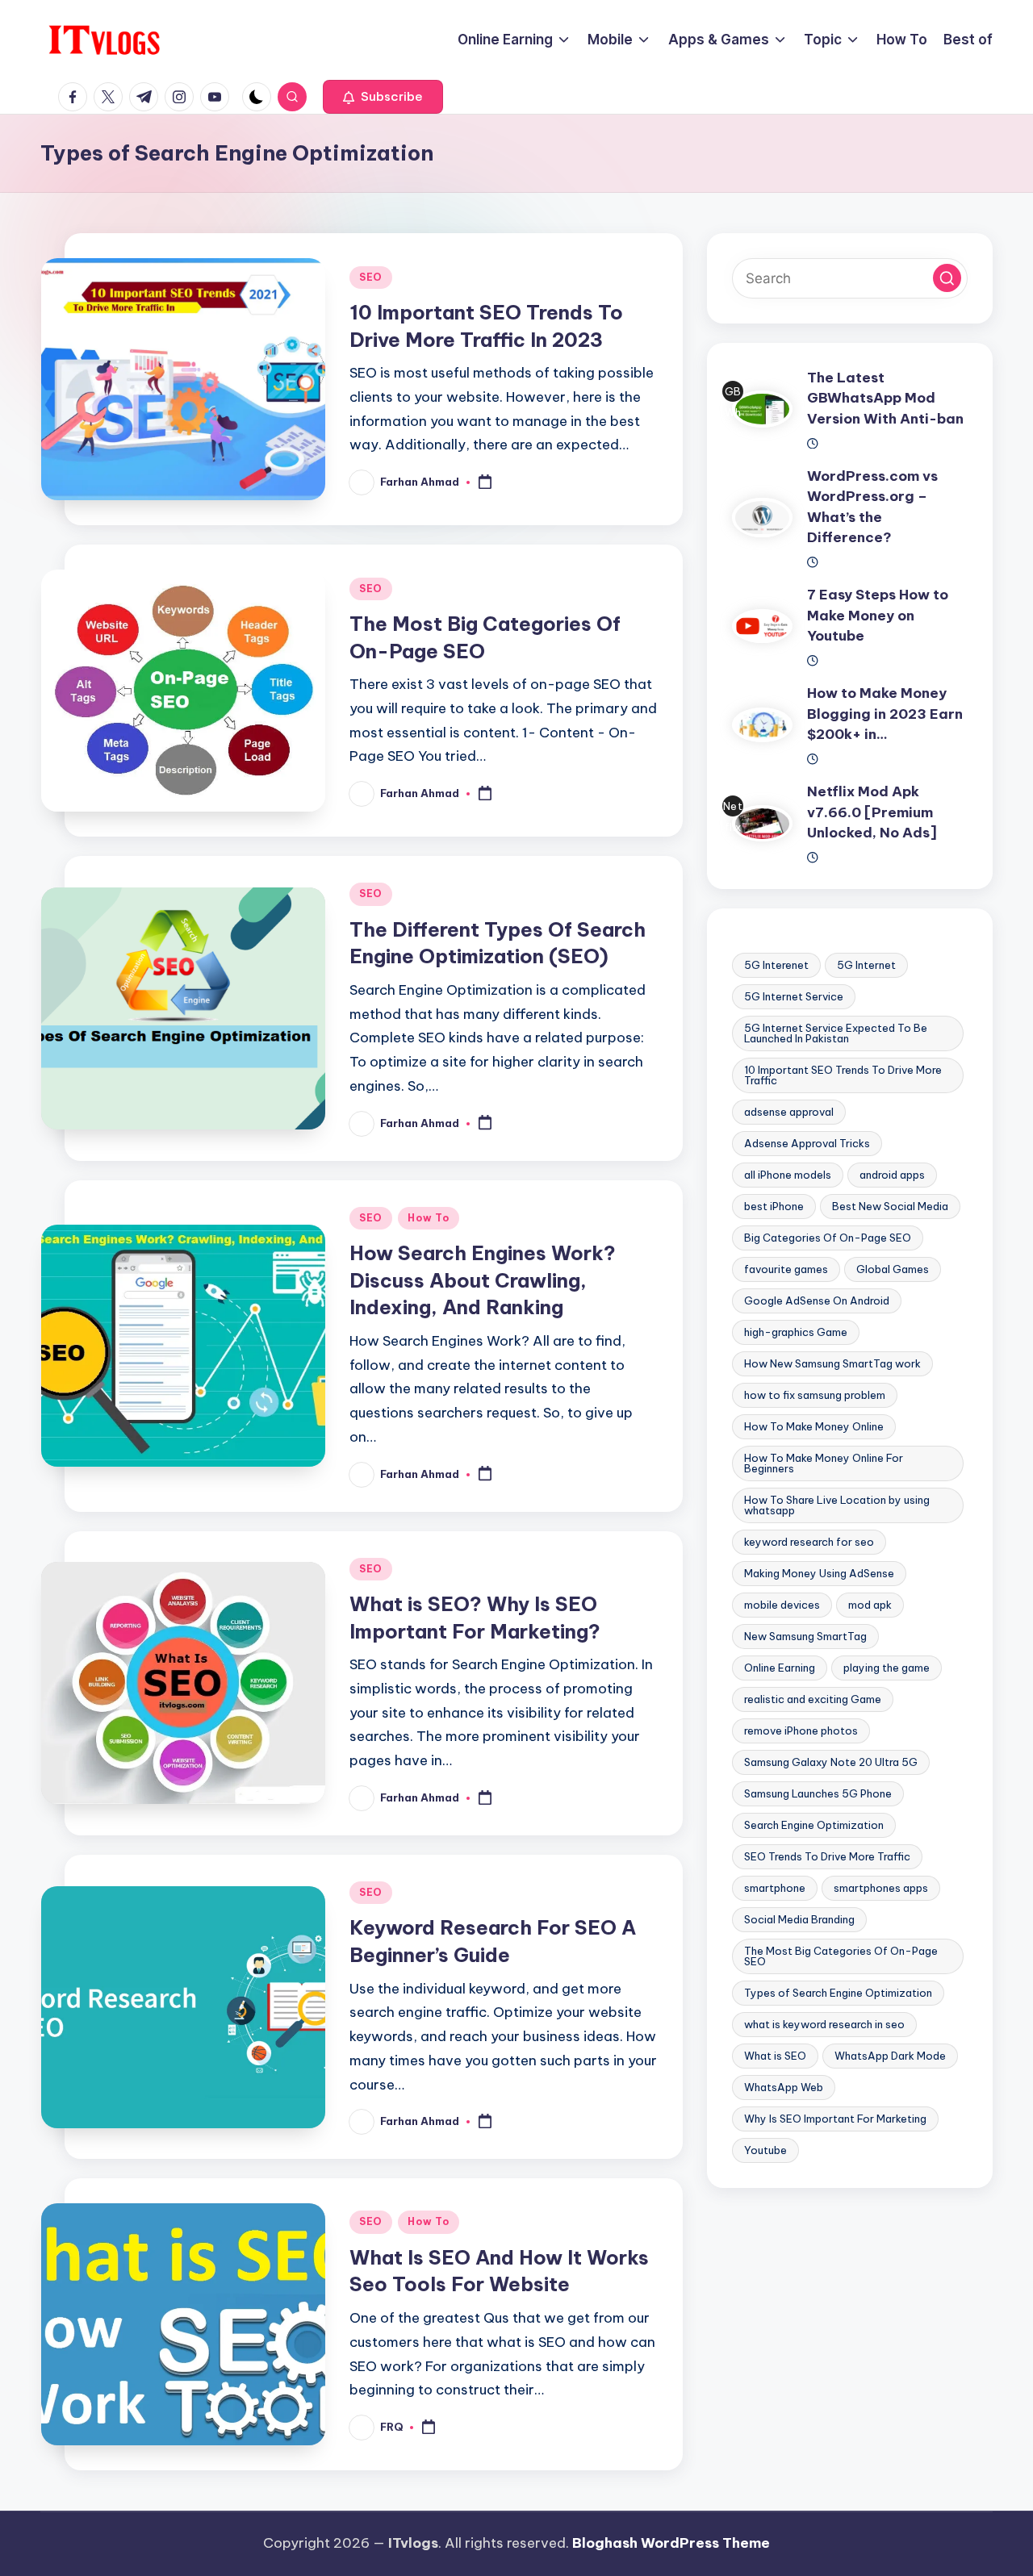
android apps (892, 1175)
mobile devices (782, 1605)
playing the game (887, 1668)
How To (428, 1218)
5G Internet (866, 966)
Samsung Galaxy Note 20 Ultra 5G (831, 1763)
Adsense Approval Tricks (807, 1144)
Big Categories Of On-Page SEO (828, 1238)
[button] (383, 97)
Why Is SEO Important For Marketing (835, 2119)
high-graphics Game (796, 1333)
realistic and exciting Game (813, 1700)
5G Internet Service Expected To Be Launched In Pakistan (836, 1034)
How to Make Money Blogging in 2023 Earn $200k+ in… (885, 714)
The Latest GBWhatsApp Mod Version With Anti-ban (885, 398)
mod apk (870, 1605)
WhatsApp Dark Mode (890, 2056)
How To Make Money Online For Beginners (824, 1464)
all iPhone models (788, 1175)
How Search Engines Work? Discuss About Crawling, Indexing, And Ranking (483, 1280)
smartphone (775, 1889)
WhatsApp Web (784, 2088)
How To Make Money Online (814, 1427)
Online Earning (780, 1668)
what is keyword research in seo (824, 2025)
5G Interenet (776, 966)
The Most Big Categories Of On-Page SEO (841, 1957)
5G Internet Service (794, 997)
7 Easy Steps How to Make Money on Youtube (878, 616)
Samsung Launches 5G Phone (818, 1794)
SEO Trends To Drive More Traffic (827, 1857)
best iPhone (774, 1207)
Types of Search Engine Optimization (838, 1994)
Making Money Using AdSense (819, 1574)
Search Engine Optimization (814, 1826)
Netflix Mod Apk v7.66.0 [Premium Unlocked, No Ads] (872, 813)
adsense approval (789, 1113)
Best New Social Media (890, 1207)
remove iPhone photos (801, 1731)
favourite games (786, 1270)
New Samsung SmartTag (805, 1637)
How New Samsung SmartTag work (832, 1364)
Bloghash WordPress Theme (671, 2543)
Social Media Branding (799, 1920)
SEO (371, 277)
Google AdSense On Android (817, 1301)
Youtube (765, 2151)
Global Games (893, 1270)
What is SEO (775, 2056)
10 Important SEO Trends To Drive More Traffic (843, 1076)
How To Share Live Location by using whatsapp (837, 1506)
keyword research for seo (809, 1543)
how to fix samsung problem (815, 1396)
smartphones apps (881, 1889)
